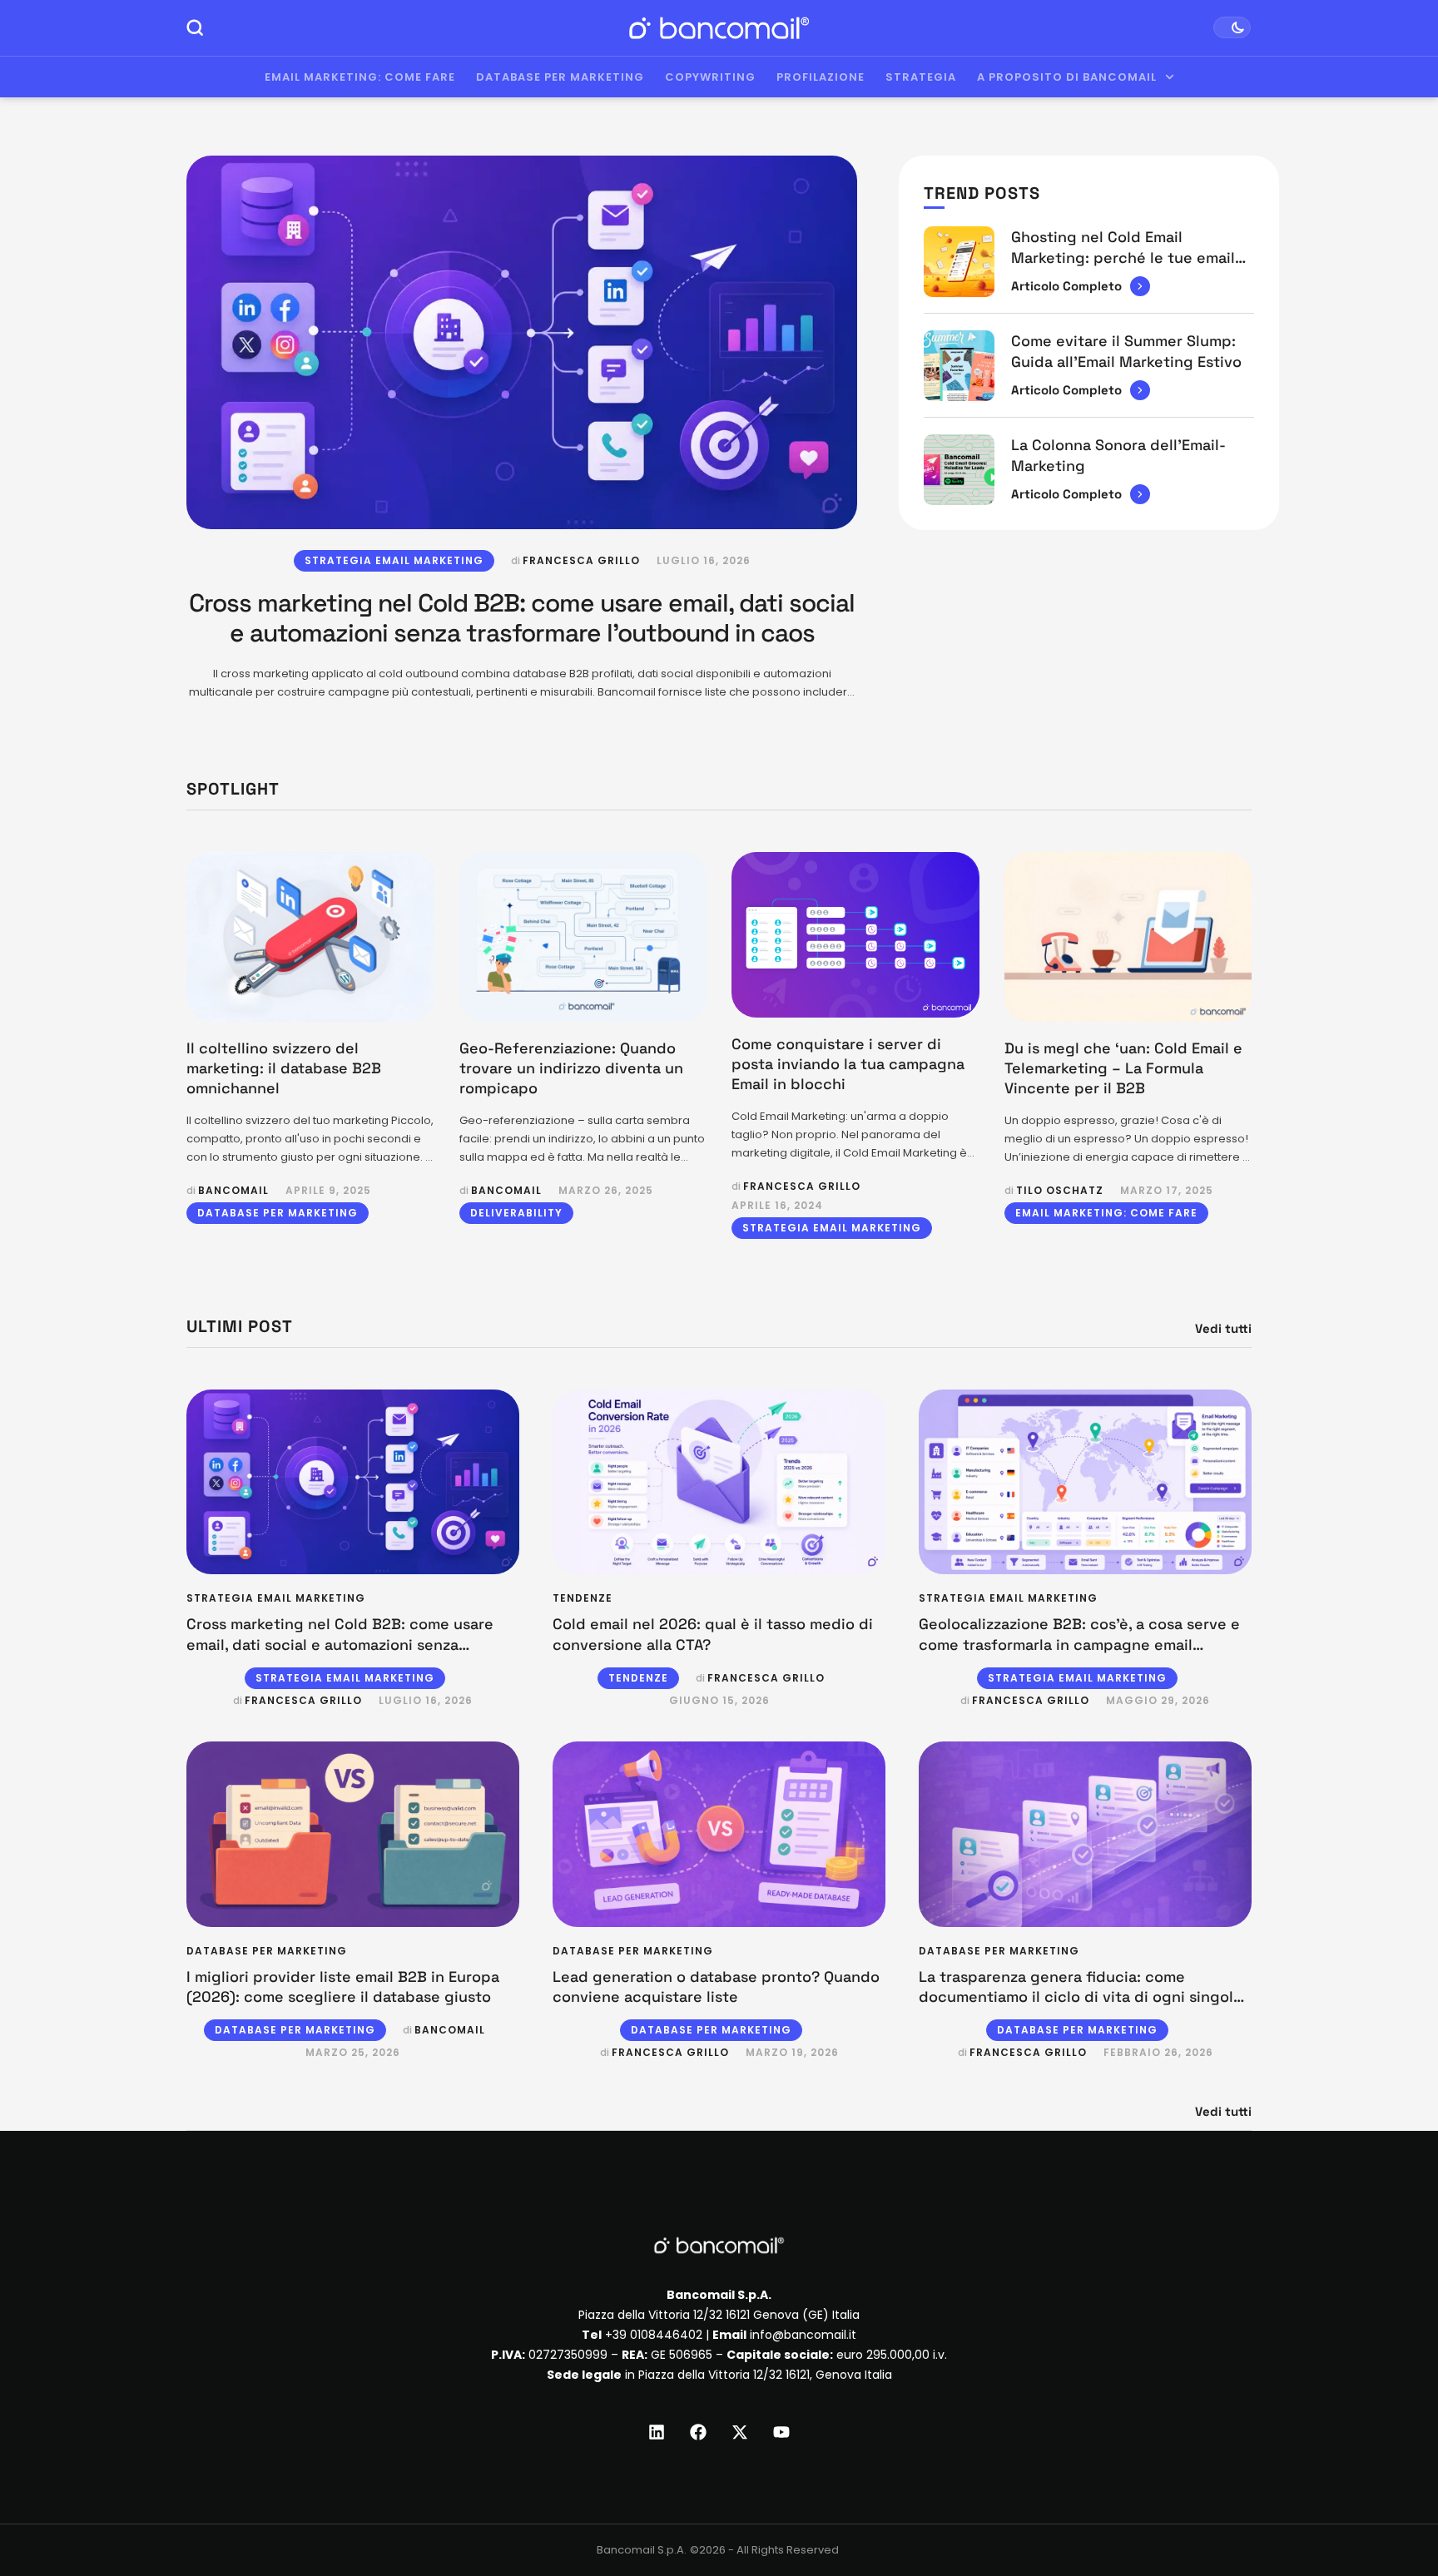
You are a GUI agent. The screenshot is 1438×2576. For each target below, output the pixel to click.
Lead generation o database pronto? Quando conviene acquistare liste (716, 1986)
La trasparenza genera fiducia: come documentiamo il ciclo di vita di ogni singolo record (1081, 1997)
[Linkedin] (657, 2432)
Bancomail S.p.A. (642, 2550)
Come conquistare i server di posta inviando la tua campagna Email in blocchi (848, 1064)
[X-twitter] (740, 2432)
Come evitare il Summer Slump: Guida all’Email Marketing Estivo (1126, 351)
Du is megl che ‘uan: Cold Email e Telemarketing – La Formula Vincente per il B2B (1123, 1068)
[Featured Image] (522, 342)
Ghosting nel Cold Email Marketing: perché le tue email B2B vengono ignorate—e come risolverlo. (1126, 267)
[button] (1394, 2507)
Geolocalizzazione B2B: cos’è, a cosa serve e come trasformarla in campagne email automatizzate (1079, 1644)
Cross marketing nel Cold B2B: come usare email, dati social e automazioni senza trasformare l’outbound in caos (522, 618)
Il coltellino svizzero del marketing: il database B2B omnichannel (284, 1068)
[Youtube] (781, 2432)
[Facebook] (698, 2432)
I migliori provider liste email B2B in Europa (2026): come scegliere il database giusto (343, 1986)
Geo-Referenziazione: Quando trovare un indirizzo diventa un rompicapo (571, 1068)
